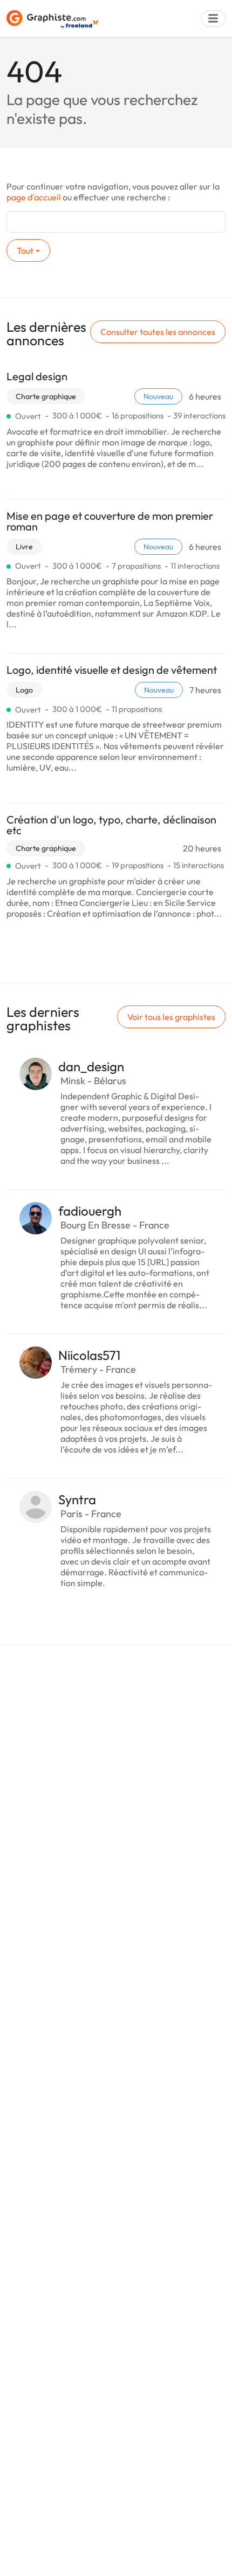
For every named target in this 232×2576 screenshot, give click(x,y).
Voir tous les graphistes (171, 1017)
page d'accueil (34, 197)
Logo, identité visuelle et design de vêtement (112, 670)
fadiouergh (90, 1211)
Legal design (37, 376)
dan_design (91, 1066)
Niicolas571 (89, 1355)
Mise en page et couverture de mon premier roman (110, 521)
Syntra (77, 1499)
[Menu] (213, 19)
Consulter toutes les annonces (158, 332)
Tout (25, 250)
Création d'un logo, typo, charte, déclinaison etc (111, 825)
